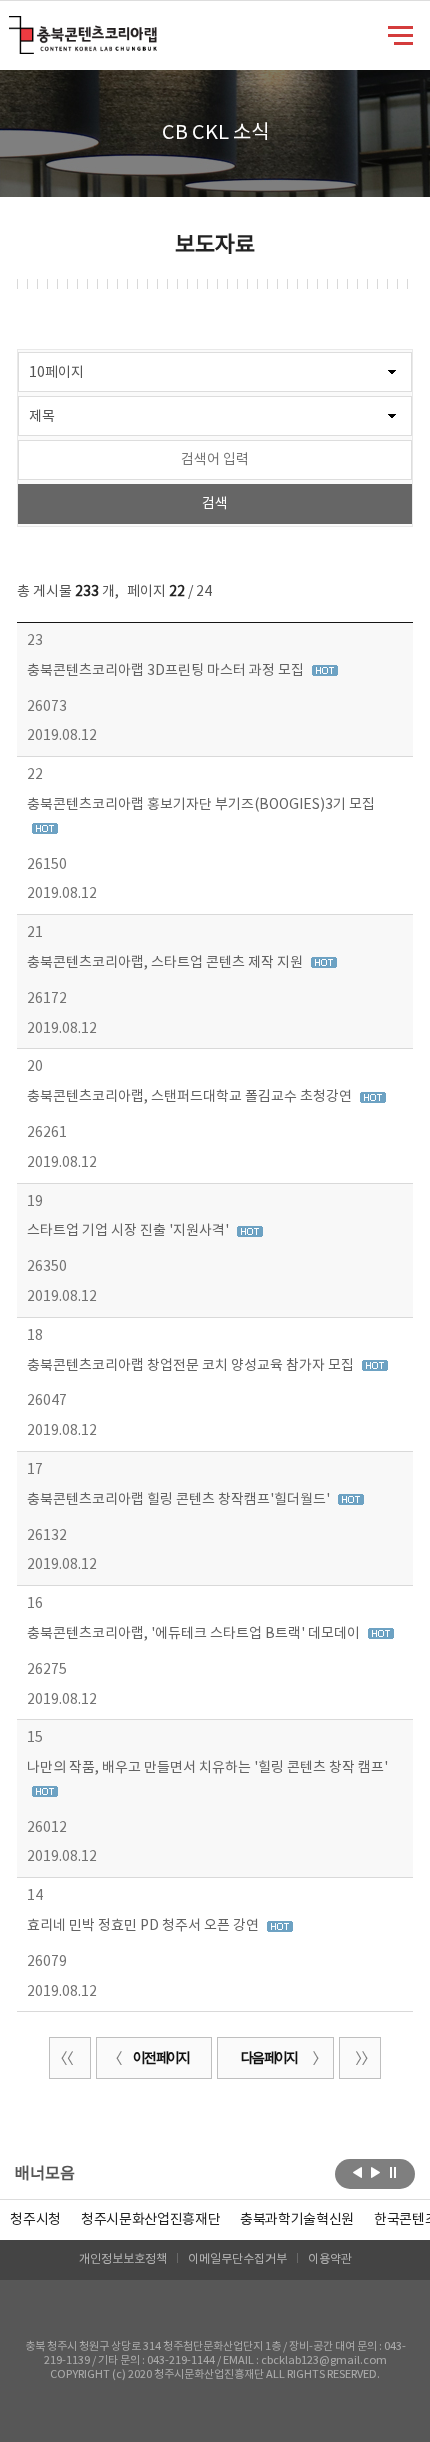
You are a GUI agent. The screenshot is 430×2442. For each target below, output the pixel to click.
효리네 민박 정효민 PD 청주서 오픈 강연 (144, 1926)
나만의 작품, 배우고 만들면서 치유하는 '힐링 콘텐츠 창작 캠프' (207, 1768)
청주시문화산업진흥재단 (150, 2220)
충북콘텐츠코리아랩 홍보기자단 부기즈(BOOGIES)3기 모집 (201, 805)
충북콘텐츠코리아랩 (13, 27)
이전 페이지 (161, 2059)
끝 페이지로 (360, 2058)
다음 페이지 (269, 2059)
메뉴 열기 (400, 34)
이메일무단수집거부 (237, 2259)
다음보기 (375, 2172)
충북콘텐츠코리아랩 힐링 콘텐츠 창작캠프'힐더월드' (180, 1500)
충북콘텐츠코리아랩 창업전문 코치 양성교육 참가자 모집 (192, 1366)
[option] (35, 2220)
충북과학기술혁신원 (297, 2220)
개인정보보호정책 (123, 2259)
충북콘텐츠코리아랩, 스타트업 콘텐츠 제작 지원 (166, 963)
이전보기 (357, 2172)
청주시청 (35, 2220)
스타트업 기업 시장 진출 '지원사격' (129, 1231)
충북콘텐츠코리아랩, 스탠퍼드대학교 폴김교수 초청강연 (191, 1097)
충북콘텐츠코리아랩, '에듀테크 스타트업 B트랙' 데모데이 (195, 1634)
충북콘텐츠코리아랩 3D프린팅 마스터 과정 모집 (167, 671)
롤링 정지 (393, 2172)
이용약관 (330, 2259)
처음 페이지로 (70, 2058)
